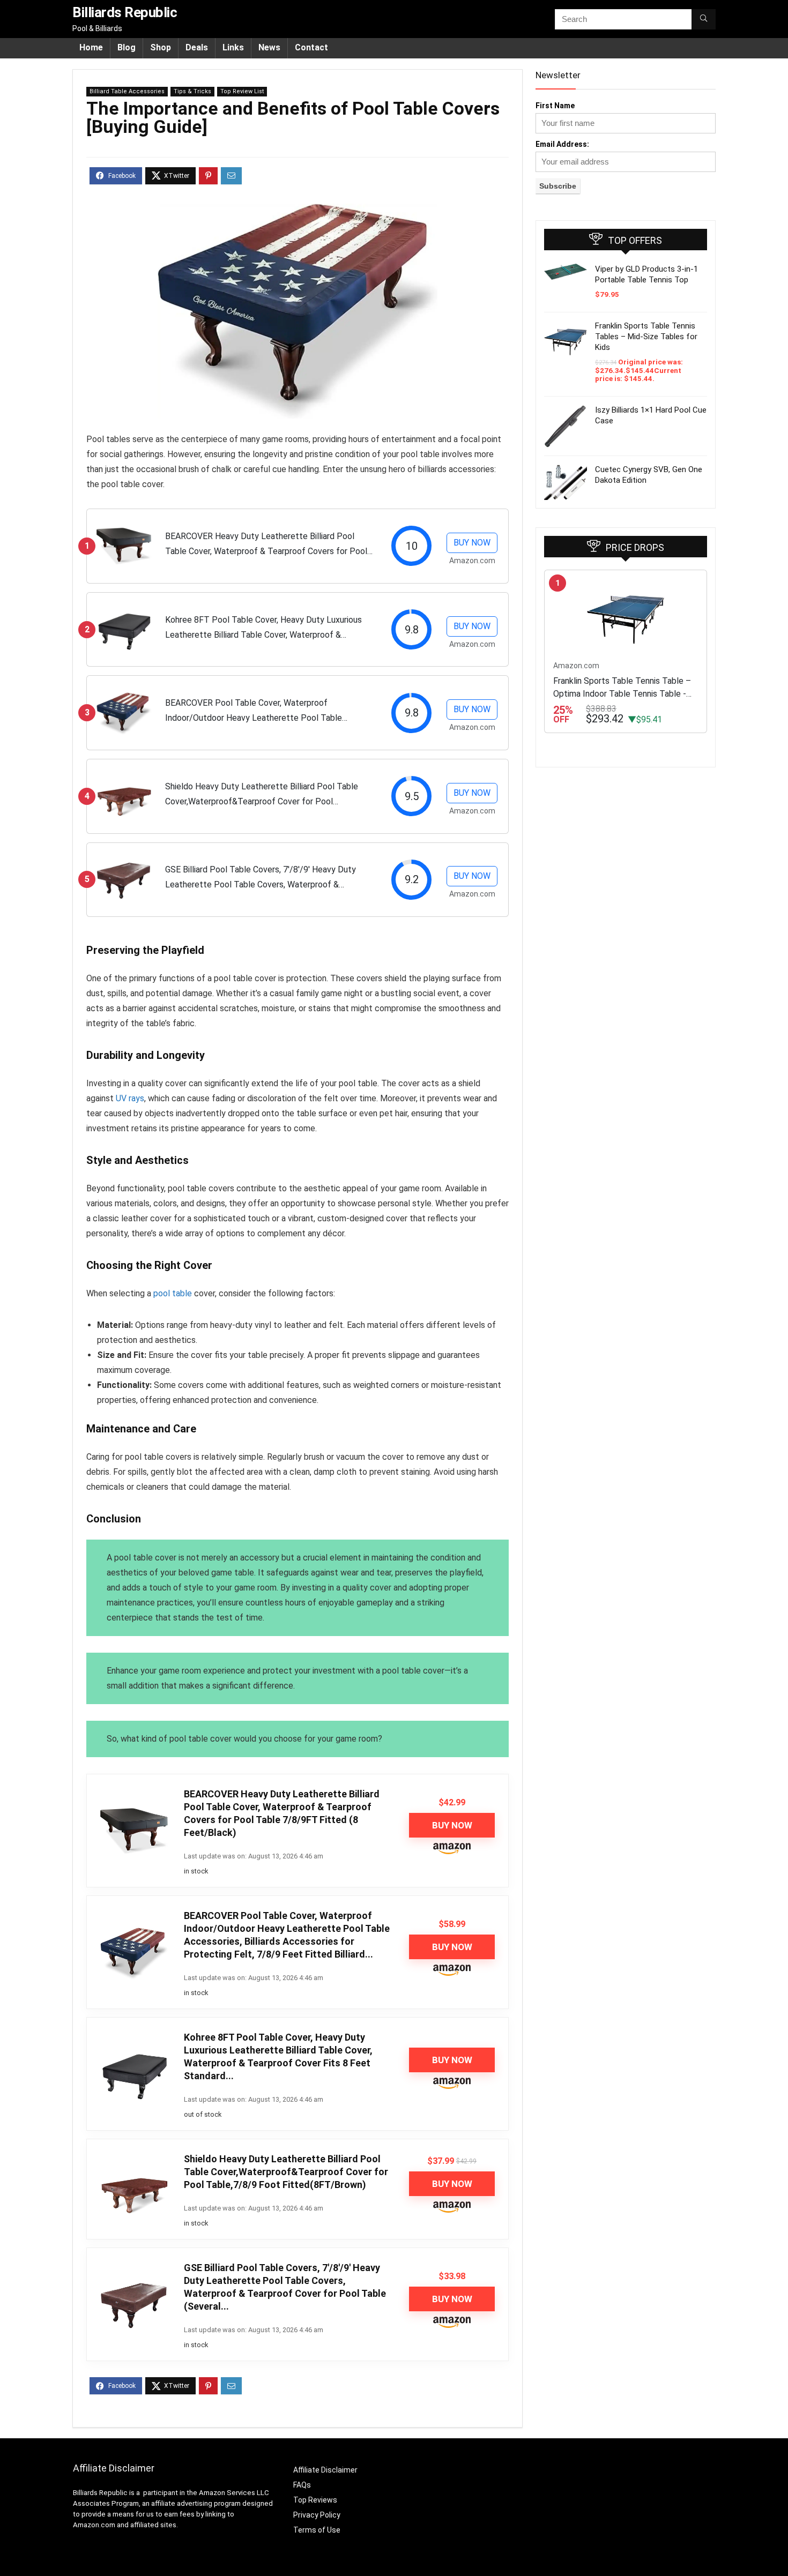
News (269, 47)
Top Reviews (315, 2500)
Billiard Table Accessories (127, 91)
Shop (161, 47)
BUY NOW (472, 543)
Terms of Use (317, 2530)
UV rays (130, 1098)
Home (91, 47)
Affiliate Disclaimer (325, 2470)
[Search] (704, 19)
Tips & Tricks (192, 91)
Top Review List (242, 91)
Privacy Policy (317, 2515)
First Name (555, 106)
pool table (173, 1293)
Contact (311, 47)
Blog (127, 47)
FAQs (302, 2485)
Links (233, 47)
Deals (197, 47)
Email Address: (562, 144)
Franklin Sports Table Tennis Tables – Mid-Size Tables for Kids (646, 337)
